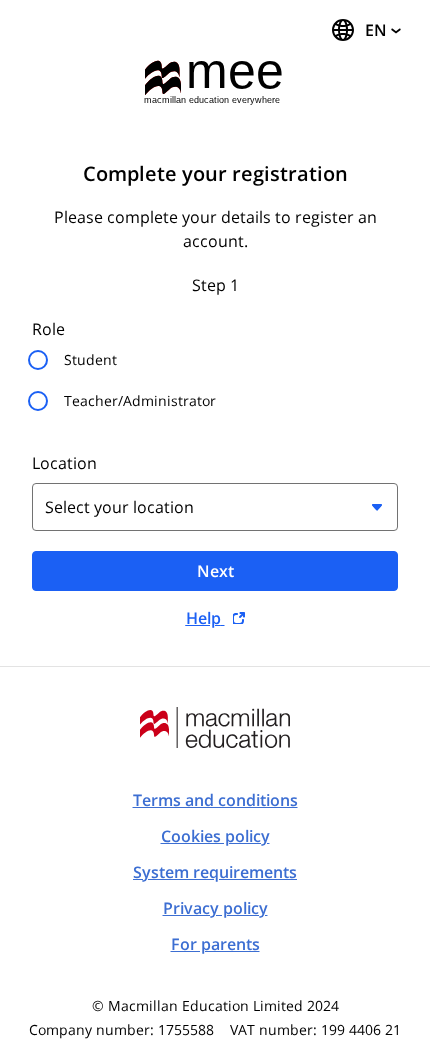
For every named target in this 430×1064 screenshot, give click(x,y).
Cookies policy (215, 836)
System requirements (215, 872)
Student (90, 359)
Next (215, 571)
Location (64, 463)
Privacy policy (215, 908)
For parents (215, 944)
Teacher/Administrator (140, 400)
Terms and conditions (215, 800)
